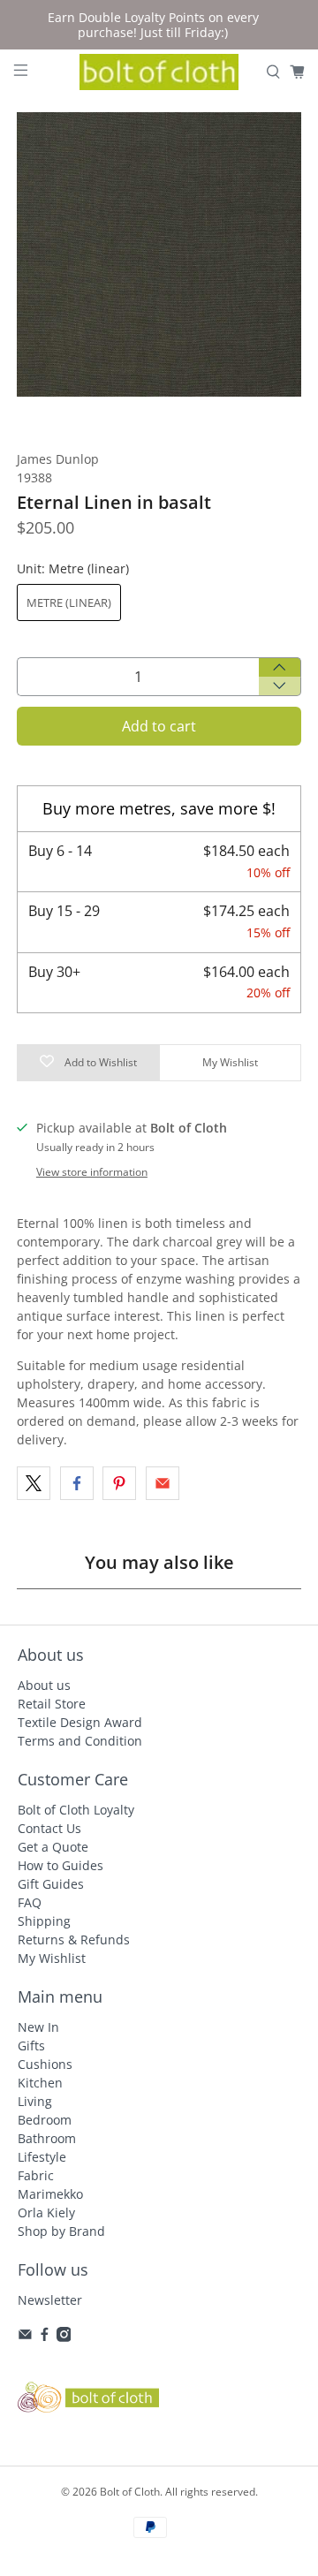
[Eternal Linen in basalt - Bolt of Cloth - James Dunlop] (159, 254)
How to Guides (61, 1865)
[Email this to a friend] (163, 1483)
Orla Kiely (46, 2212)
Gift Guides (51, 1884)
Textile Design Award (80, 1722)
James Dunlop (58, 459)
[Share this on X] (34, 1483)
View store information (92, 1171)
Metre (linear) (69, 602)
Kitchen (40, 2083)
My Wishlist (52, 1958)
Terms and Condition (80, 1741)
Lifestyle (42, 2157)
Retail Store (52, 1704)
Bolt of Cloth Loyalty (76, 1810)
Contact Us (49, 1828)
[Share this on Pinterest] (119, 1483)
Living (35, 2101)
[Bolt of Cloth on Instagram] (64, 2337)
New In (38, 2027)
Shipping (44, 1921)
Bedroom (45, 2120)
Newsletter (50, 2300)
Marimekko (50, 2194)
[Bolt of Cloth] (159, 72)
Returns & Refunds (74, 1940)
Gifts (31, 2046)
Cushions (45, 2064)
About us (44, 1685)
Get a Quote (53, 1847)
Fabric (36, 2175)
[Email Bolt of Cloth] (25, 2337)
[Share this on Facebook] (77, 1483)
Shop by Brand (61, 2231)
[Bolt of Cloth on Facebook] (45, 2337)
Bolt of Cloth (130, 2492)
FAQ (30, 1902)
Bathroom (47, 2138)
